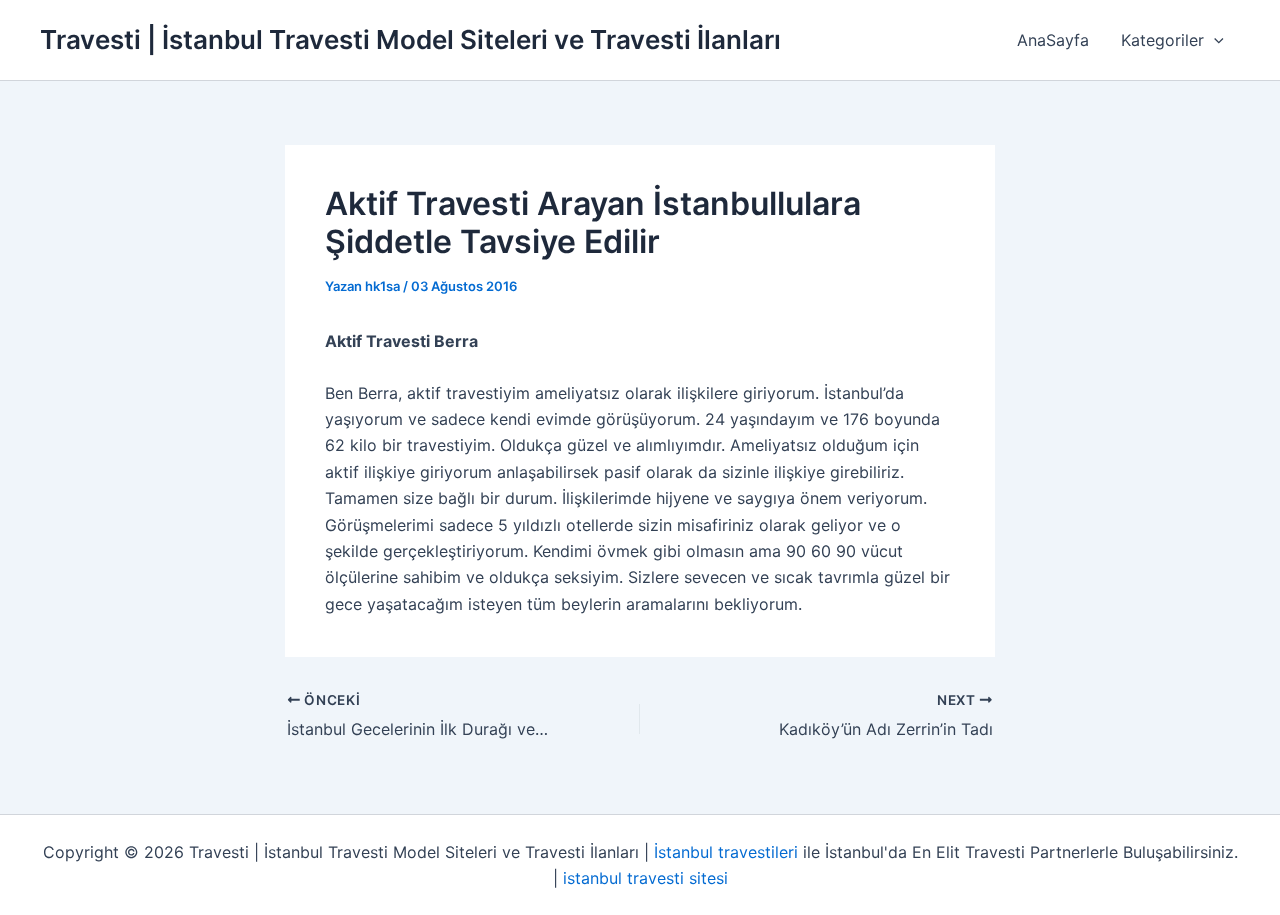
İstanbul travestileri (726, 852)
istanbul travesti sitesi (645, 878)
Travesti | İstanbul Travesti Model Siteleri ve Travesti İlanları (410, 39)
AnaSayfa (1053, 40)
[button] (1214, 40)
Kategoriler (1162, 40)
